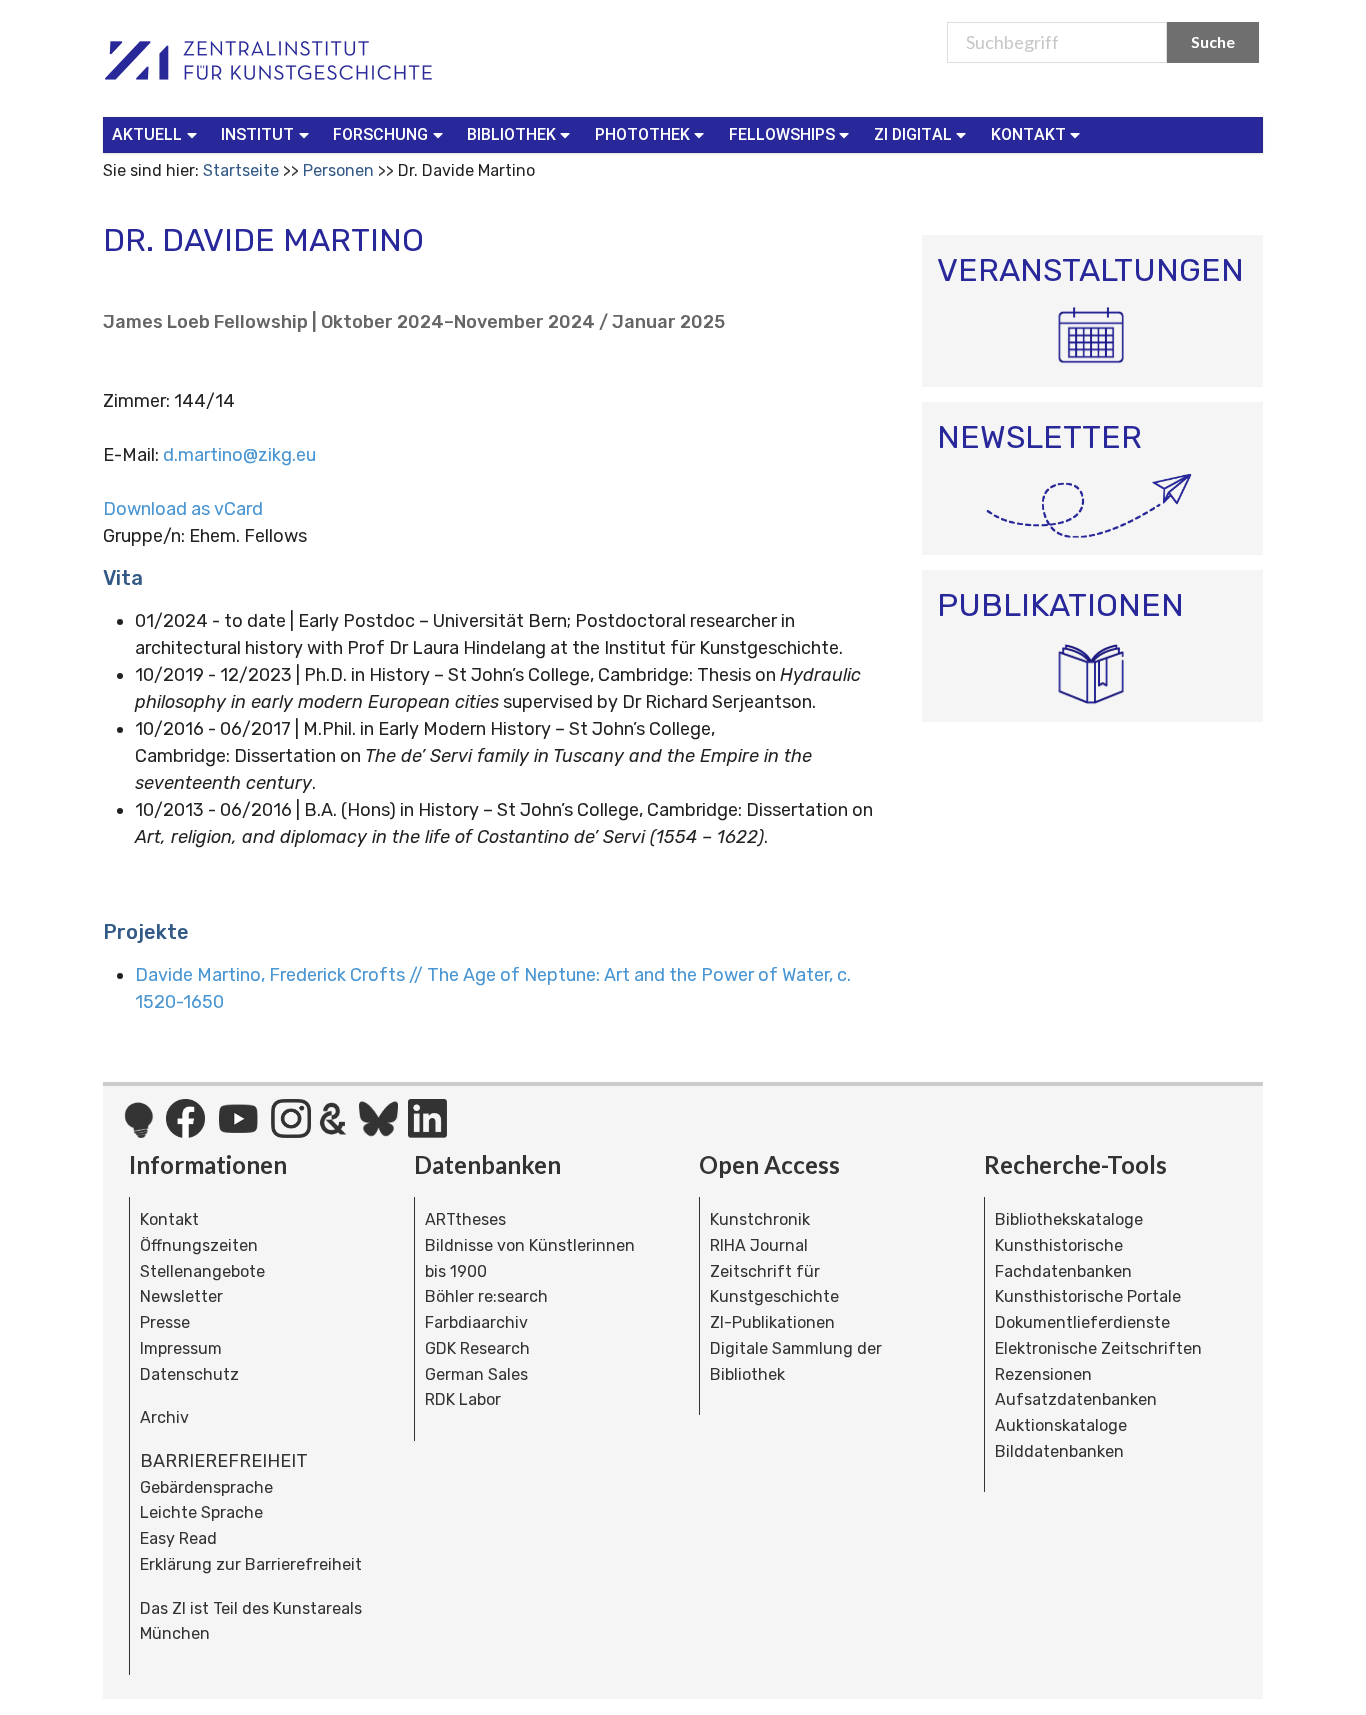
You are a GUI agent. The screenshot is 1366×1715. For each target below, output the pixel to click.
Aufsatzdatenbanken (1076, 1399)
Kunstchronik (760, 1219)
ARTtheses (465, 1219)
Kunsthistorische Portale (1088, 1296)
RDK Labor (463, 1399)
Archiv (164, 1417)
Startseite (241, 170)
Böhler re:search (486, 1296)
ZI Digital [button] (913, 134)
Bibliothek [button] (511, 134)
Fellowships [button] (782, 134)
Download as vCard (183, 509)
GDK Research (477, 1348)
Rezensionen (1043, 1374)
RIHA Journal (759, 1245)
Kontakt (169, 1219)
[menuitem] (158, 135)
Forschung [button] (380, 134)
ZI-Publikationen (772, 1322)
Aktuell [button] (147, 134)
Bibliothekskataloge (1069, 1219)
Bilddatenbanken (1059, 1451)
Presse (165, 1322)
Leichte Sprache (201, 1512)
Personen (338, 170)
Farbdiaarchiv (476, 1322)
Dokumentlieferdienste (1082, 1322)
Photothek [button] (642, 134)
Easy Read (178, 1538)
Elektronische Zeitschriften (1098, 1348)
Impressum (181, 1348)
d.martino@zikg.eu (239, 455)
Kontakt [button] (1028, 134)
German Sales (476, 1374)
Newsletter (181, 1296)
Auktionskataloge (1061, 1425)
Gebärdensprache (206, 1487)
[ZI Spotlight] (138, 1130)
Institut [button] (257, 134)
